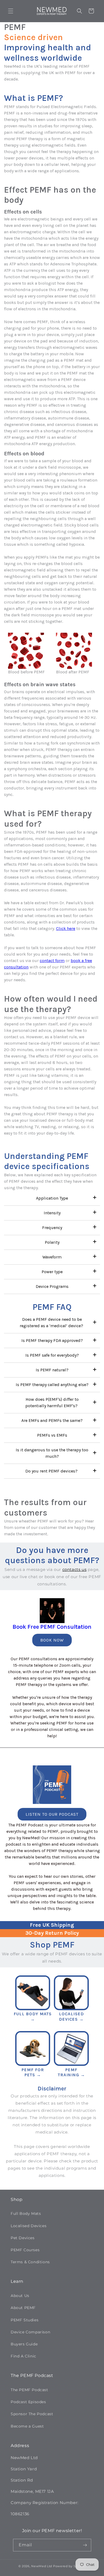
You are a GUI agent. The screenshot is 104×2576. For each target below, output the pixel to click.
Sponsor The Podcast (32, 2414)
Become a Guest (27, 2426)
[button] (11, 11)
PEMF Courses (25, 2250)
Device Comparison (30, 2332)
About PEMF (23, 2308)
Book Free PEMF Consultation (52, 1627)
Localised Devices (29, 2226)
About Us (20, 2296)
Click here (66, 928)
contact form (52, 961)
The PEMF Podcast (29, 2390)
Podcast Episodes (28, 2402)
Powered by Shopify (69, 2566)
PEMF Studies (25, 2320)
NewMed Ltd (42, 2566)
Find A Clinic (23, 2356)
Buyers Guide (24, 2344)
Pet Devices (23, 2238)
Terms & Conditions (30, 2262)
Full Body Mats (26, 2214)
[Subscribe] (85, 2545)
